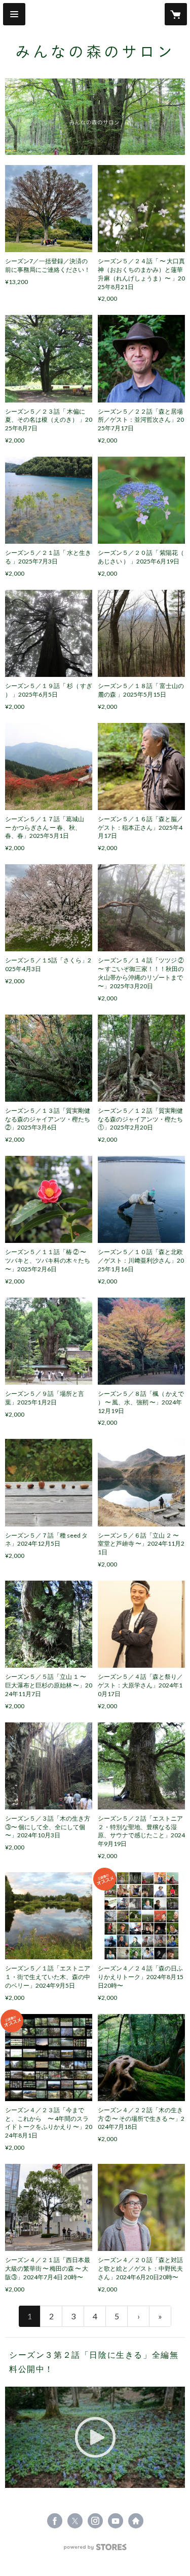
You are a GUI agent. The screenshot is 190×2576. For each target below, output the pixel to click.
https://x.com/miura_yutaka (75, 2521)
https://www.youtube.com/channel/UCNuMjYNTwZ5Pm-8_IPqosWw (116, 2521)
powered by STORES (95, 2550)
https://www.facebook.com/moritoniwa (55, 2521)
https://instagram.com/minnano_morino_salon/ (95, 2521)
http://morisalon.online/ (136, 2521)
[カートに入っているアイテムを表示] (176, 14)
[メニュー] (14, 14)
